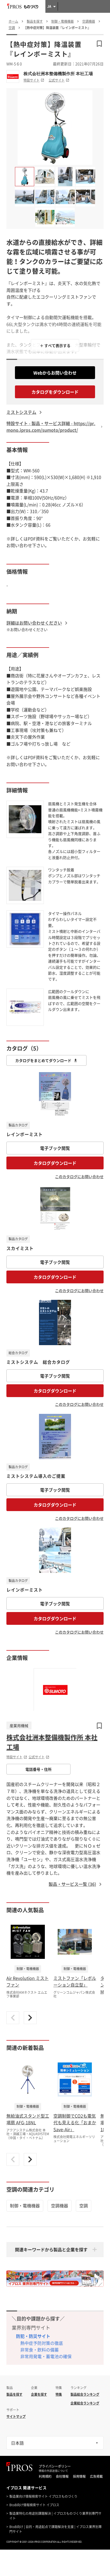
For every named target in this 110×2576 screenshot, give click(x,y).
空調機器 (60, 2205)
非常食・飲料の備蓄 (40, 2350)
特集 (59, 2394)
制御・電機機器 (25, 2205)
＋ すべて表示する (55, 345)
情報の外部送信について (53, 2471)
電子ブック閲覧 (55, 1148)
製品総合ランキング (85, 2394)
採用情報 (79, 2476)
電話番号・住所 (38, 1769)
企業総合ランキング (85, 2403)
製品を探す (14, 2394)
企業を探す (39, 2394)
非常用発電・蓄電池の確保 (46, 2356)
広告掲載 (96, 2476)
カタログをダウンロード (55, 392)
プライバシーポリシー (55, 2466)
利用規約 (45, 2476)
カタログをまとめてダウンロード (43, 1060)
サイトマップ (16, 2416)
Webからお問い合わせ (55, 373)
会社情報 (62, 2476)
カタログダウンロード (55, 1163)
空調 (84, 2205)
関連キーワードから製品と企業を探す (51, 2249)
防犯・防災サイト (33, 2336)
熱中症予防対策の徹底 (42, 2343)
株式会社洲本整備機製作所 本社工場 (58, 74)
